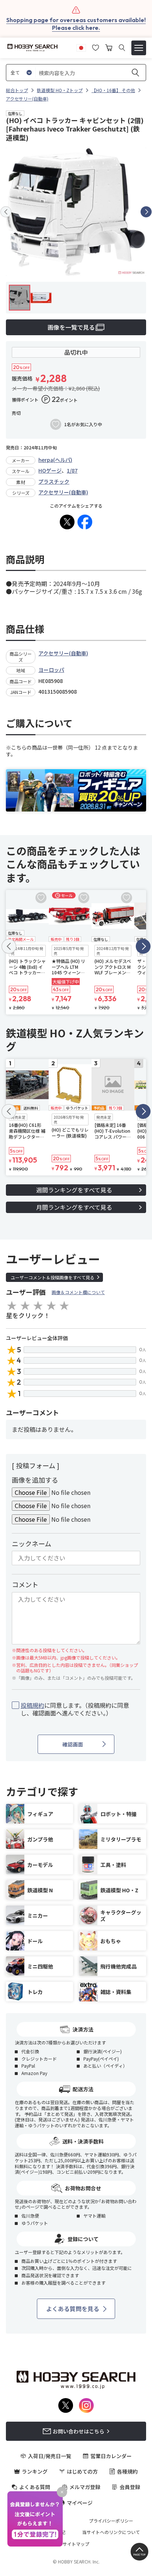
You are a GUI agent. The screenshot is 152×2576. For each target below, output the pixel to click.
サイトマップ (76, 2544)
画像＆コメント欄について (78, 1292)
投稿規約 (32, 1705)
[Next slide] (146, 212)
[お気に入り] (96, 47)
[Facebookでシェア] (85, 522)
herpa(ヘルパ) (55, 460)
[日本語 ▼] (81, 47)
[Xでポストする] (67, 522)
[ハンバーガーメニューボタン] (139, 48)
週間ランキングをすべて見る (74, 1190)
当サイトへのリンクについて (111, 2532)
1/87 (72, 470)
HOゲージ (50, 470)
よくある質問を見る (73, 2309)
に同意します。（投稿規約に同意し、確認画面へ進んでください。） (75, 1709)
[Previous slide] (6, 212)
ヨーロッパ (51, 670)
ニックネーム (32, 1543)
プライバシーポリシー (111, 2521)
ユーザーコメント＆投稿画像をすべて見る (53, 1277)
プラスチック (54, 481)
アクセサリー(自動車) (63, 492)
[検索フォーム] (122, 48)
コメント (25, 1584)
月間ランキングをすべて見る (74, 1207)
